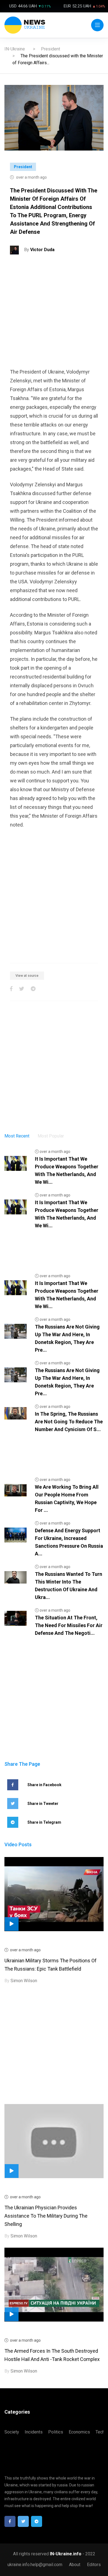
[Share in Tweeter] (22, 989)
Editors (94, 2565)
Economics (79, 2432)
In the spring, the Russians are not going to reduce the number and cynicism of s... (69, 1422)
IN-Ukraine (15, 49)
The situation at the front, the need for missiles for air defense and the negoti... (69, 1625)
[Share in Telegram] (33, 989)
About (75, 2565)
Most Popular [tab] (51, 1136)
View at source (27, 976)
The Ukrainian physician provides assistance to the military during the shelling (46, 2216)
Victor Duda (42, 250)
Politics (56, 2432)
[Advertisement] (54, 314)
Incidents (34, 2432)
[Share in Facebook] (11, 989)
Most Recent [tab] (17, 1136)
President (51, 49)
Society (12, 2432)
